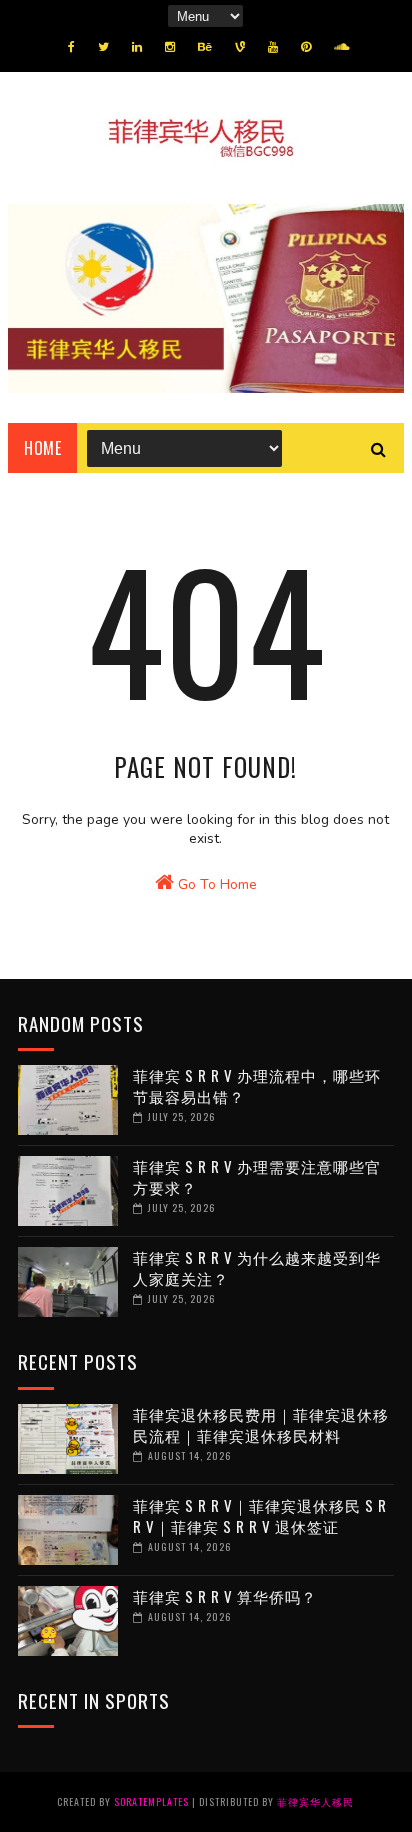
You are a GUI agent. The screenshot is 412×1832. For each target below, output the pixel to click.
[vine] (240, 47)
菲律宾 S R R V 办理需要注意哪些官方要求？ (257, 1176)
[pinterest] (306, 47)
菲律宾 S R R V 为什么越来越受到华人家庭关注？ (257, 1267)
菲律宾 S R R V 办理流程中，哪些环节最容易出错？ (257, 1085)
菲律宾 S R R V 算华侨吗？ (225, 1596)
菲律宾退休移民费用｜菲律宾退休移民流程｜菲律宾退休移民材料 (261, 1424)
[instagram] (170, 47)
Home (42, 448)
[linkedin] (137, 47)
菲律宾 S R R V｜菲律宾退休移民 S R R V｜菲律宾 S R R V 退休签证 (260, 1515)
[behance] (205, 47)
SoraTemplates (151, 1801)
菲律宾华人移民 (315, 1801)
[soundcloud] (341, 47)
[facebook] (71, 47)
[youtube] (273, 47)
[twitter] (103, 47)
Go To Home (215, 884)
